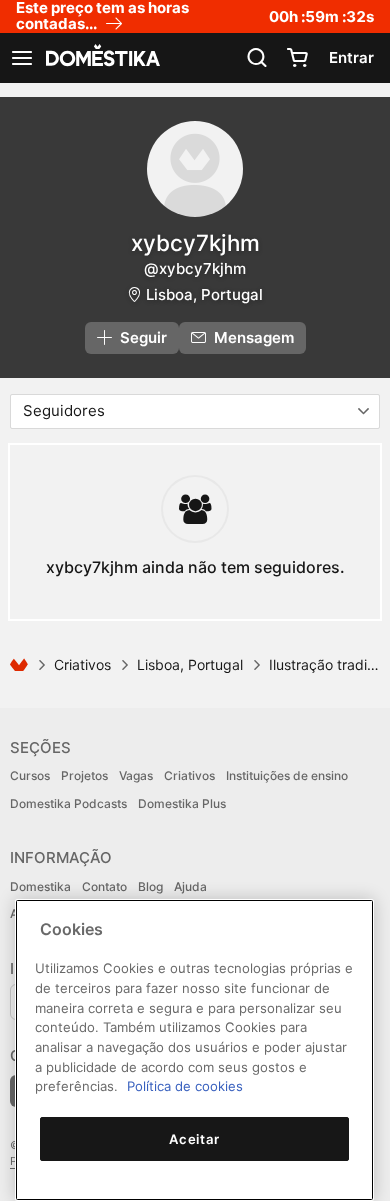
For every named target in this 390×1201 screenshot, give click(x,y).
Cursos (30, 775)
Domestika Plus (182, 803)
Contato (104, 886)
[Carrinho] (297, 58)
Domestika (40, 886)
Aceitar (194, 1139)
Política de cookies (185, 1086)
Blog (150, 886)
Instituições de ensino (287, 775)
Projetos (84, 775)
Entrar (351, 57)
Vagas (136, 775)
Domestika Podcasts (68, 803)
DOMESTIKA (101, 58)
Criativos (82, 664)
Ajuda (190, 886)
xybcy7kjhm (195, 242)
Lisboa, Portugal (204, 294)
